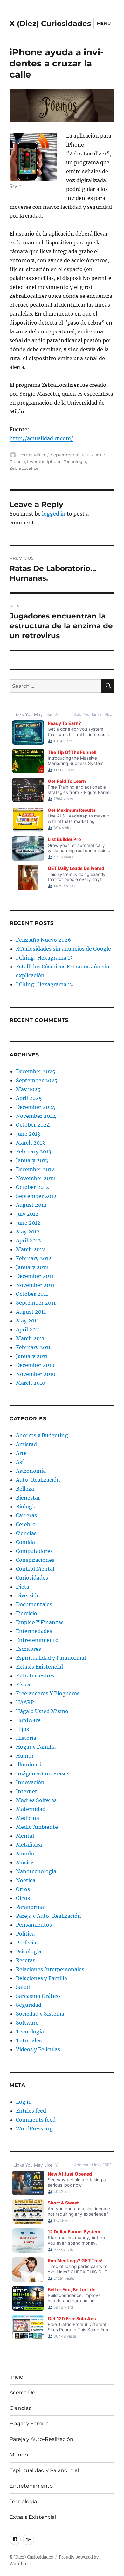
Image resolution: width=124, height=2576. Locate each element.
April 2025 (29, 1098)
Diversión (28, 1595)
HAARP (25, 1702)
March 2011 (30, 1338)
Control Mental (35, 1569)
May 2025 (28, 1089)
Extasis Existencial (39, 1667)
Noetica (26, 1880)
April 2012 (28, 1240)
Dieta (23, 1587)
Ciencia (17, 461)
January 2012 (32, 1267)
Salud (23, 1987)
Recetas (26, 1960)
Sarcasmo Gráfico (38, 1996)
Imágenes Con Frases (43, 1773)
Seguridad (29, 2005)
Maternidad (31, 1809)
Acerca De (22, 2392)
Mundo (25, 1854)
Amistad (26, 1444)
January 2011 (32, 1356)
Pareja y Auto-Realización (48, 1916)
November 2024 (36, 1116)
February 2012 (34, 1258)
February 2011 (33, 1347)
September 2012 (36, 1196)
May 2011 (27, 1321)
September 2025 (37, 1080)
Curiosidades (32, 1578)
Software (27, 2023)
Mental (25, 1836)
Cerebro (26, 1524)
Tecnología (75, 461)
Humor (25, 1756)
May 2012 (28, 1232)
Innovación (30, 1782)
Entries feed (31, 2111)
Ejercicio (27, 1613)
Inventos (36, 461)
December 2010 (35, 1365)
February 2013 (34, 1151)
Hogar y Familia (36, 1747)
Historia (26, 1738)
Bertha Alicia (32, 455)
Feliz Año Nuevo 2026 (44, 940)
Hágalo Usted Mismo (42, 1711)
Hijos (22, 1729)
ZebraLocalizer (25, 468)
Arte (21, 1453)
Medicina (28, 1818)
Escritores (28, 1649)
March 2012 (31, 1249)
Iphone (54, 461)
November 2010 (36, 1374)
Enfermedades (34, 1631)
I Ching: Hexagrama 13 (44, 958)
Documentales (34, 1604)
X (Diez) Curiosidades (50, 24)
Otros (23, 1889)
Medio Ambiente (37, 1827)
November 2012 (36, 1178)
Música (25, 1862)
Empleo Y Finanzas (40, 1622)
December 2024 (36, 1107)
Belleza (25, 1489)
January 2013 (32, 1160)
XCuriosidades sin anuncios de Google (63, 949)
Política (25, 1934)
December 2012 (35, 1169)
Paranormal (31, 1907)
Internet (27, 1791)
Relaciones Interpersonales (50, 1969)
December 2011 (35, 1276)
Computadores (34, 1551)
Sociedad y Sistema (40, 2014)
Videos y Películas (38, 2049)
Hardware (28, 1720)
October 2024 (33, 1125)
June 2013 (28, 1134)
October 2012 (32, 1187)
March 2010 (31, 1383)
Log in (24, 2102)
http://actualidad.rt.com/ (41, 438)
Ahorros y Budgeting (42, 1435)
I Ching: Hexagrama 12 (45, 984)
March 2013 (30, 1143)
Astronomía (31, 1471)
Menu (104, 23)
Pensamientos (34, 1925)
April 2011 (28, 1329)
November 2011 (35, 1285)
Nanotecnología (36, 1871)
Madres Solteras (36, 1800)
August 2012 (31, 1205)
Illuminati (28, 1765)
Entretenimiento (37, 1640)
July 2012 (27, 1214)
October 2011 (32, 1294)
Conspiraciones (35, 1560)
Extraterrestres (35, 1676)
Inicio (16, 2377)
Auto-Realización (38, 1480)
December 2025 (36, 1071)
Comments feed (36, 2120)
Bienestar (28, 1498)
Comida (25, 1542)
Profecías (27, 1943)
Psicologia (29, 1951)
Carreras (26, 1515)
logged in (54, 514)
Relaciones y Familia (41, 1978)
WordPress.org (34, 2128)
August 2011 (31, 1312)
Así (98, 455)
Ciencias (26, 1533)
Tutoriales (29, 2040)
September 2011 (36, 1303)
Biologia (26, 1507)
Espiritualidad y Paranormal (51, 1658)
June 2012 (28, 1223)
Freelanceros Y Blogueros (48, 1693)
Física (23, 1684)
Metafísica (29, 1845)
